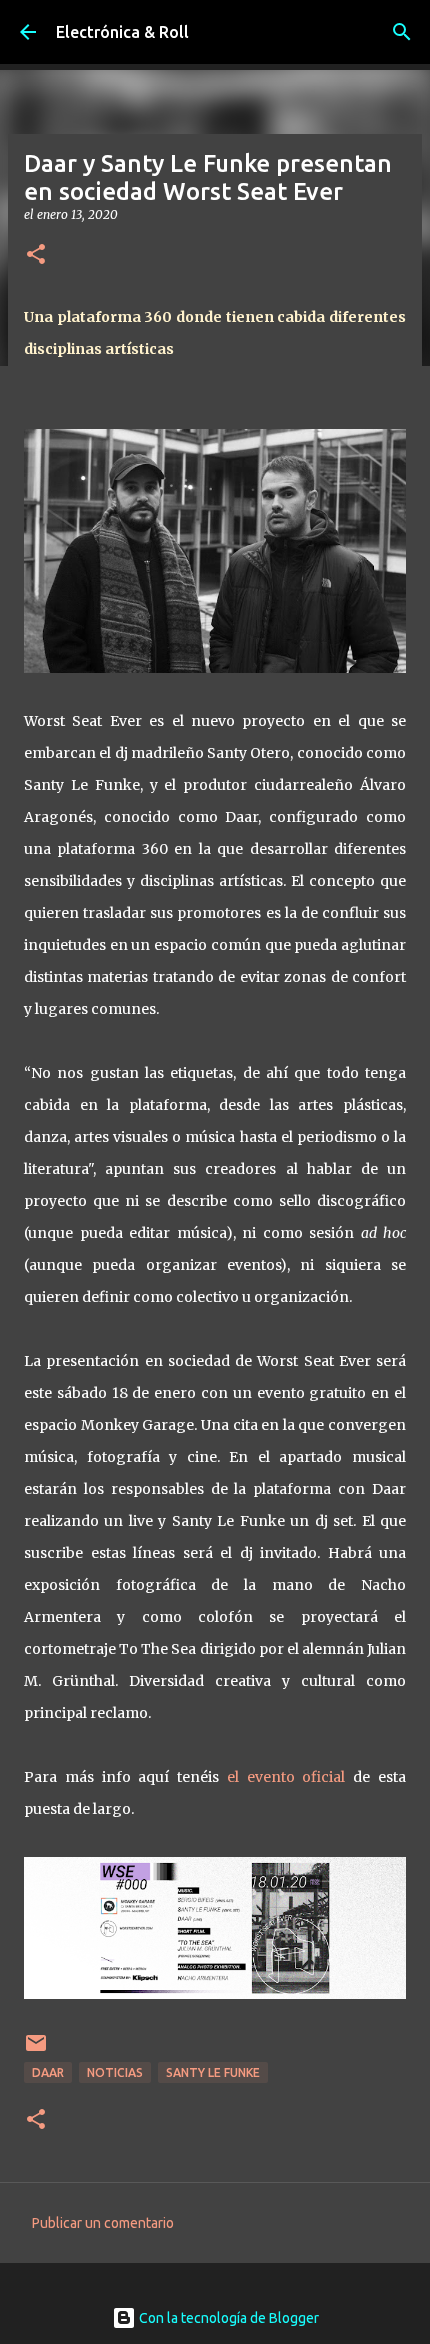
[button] (36, 255)
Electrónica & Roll (122, 32)
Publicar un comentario (103, 2223)
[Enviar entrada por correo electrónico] (36, 2050)
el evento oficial (286, 1777)
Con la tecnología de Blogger (227, 2318)
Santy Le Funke (213, 2072)
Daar (48, 2072)
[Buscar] (402, 32)
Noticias (115, 2072)
